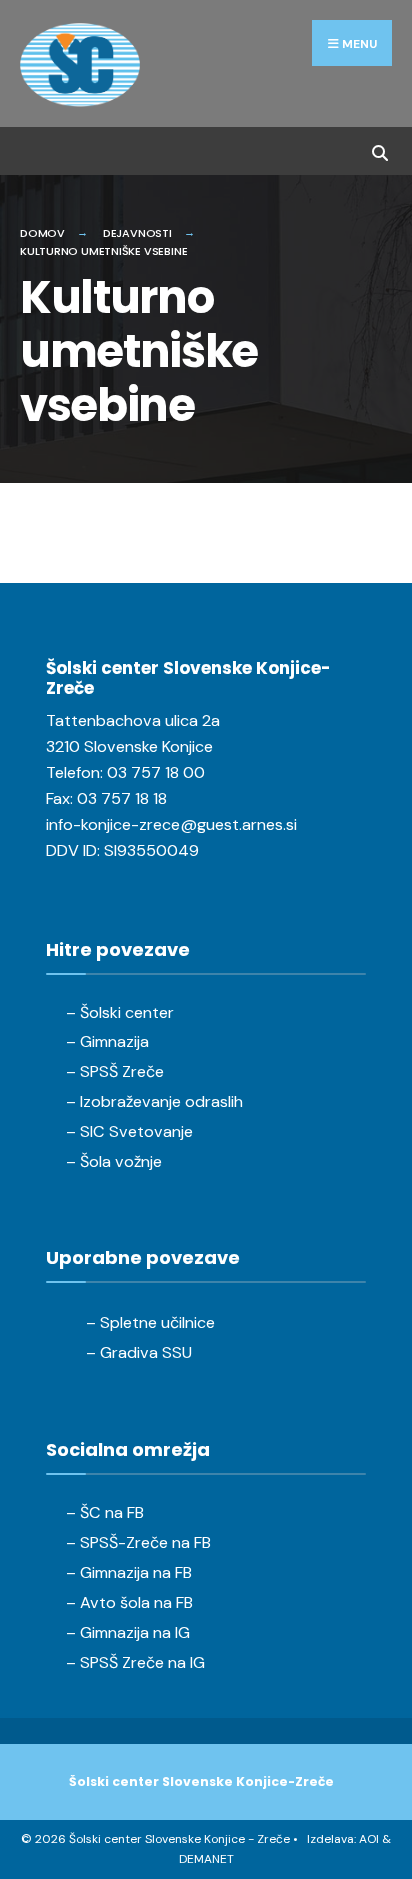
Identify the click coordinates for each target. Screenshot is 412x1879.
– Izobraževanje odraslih (154, 1101)
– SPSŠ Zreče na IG (135, 1662)
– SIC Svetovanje (129, 1131)
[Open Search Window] (379, 150)
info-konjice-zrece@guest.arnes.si (171, 824)
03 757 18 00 (156, 772)
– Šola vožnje (114, 1161)
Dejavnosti (137, 233)
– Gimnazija (107, 1041)
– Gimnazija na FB (129, 1572)
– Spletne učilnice (150, 1322)
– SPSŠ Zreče (115, 1071)
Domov (42, 233)
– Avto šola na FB (129, 1602)
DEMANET (206, 1859)
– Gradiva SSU (139, 1352)
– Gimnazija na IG (128, 1632)
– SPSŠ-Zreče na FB (138, 1542)
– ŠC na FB (105, 1512)
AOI (369, 1839)
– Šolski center (120, 1012)
